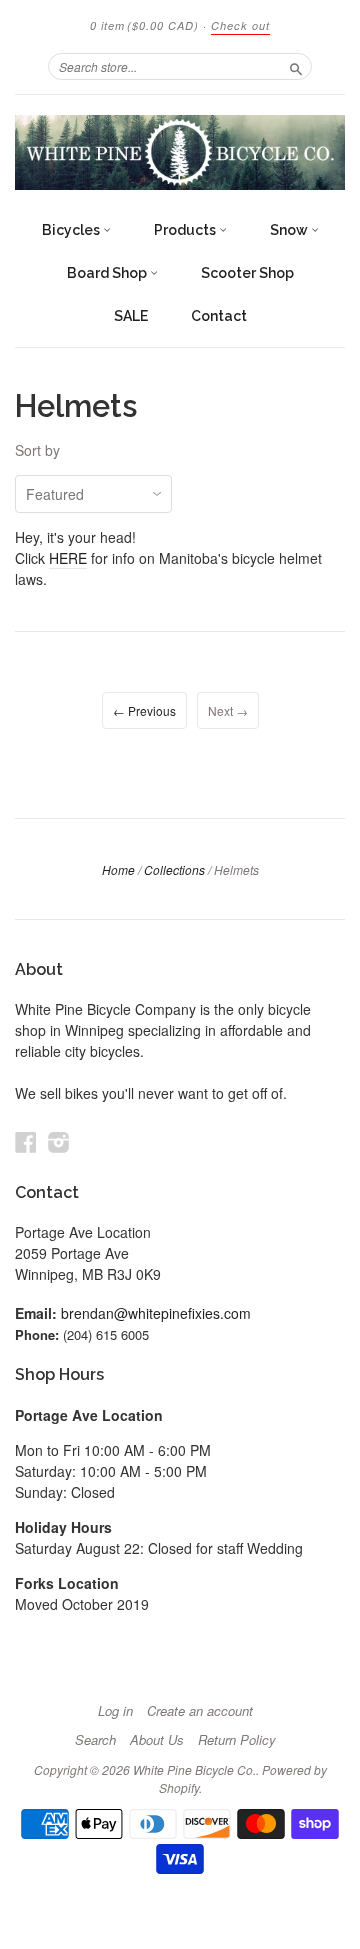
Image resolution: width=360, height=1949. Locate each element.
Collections (174, 869)
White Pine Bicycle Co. (194, 1769)
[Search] (296, 66)
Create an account (200, 1711)
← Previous (144, 710)
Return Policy (237, 1740)
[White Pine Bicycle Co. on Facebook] (26, 1141)
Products (186, 230)
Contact (219, 316)
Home (118, 869)
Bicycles (72, 230)
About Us (157, 1740)
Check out (240, 25)
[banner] (180, 152)
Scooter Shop (247, 273)
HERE (68, 558)
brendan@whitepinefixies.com (156, 1313)
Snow (290, 230)
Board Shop (108, 273)
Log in (115, 1711)
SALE (131, 316)
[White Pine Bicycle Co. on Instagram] (59, 1141)
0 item (144, 25)
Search (95, 1740)
